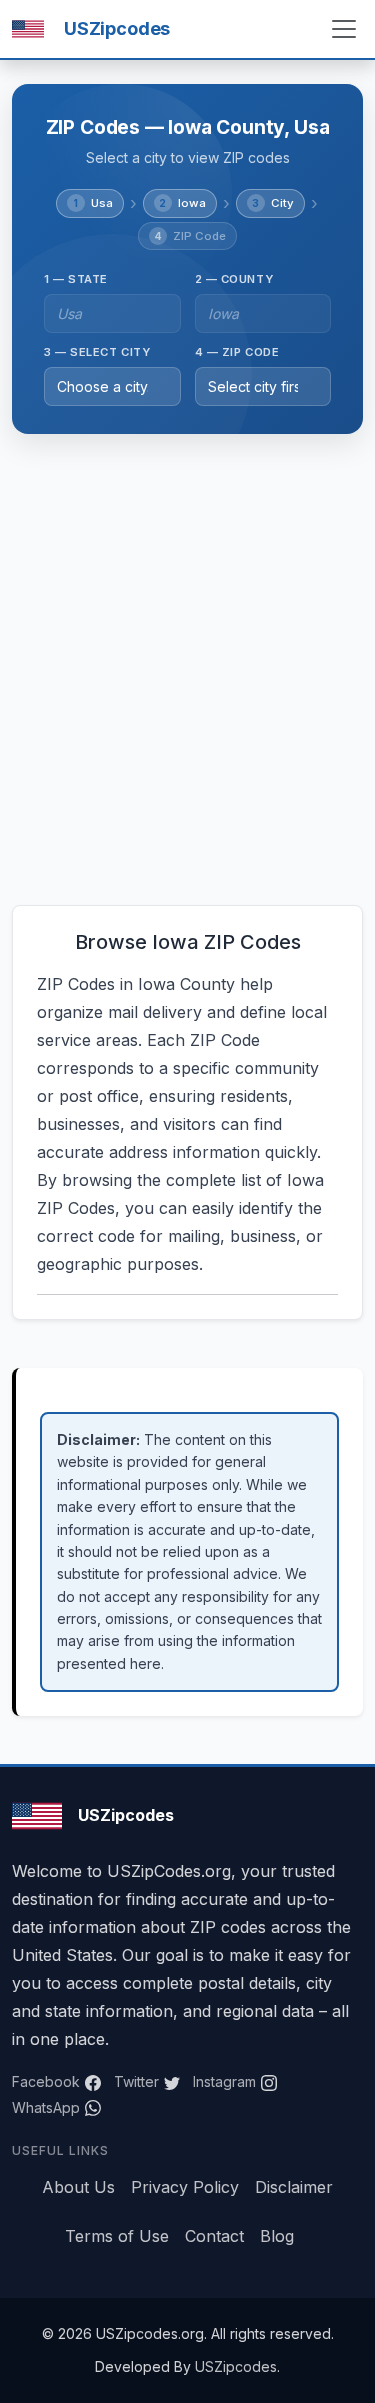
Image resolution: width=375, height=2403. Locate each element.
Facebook (46, 2081)
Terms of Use (117, 2236)
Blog (277, 2236)
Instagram (224, 2081)
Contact (214, 2236)
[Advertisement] (187, 669)
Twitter (136, 2081)
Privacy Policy (185, 2187)
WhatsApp (46, 2107)
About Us (78, 2187)
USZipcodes (236, 2366)
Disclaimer (294, 2187)
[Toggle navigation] (344, 29)
